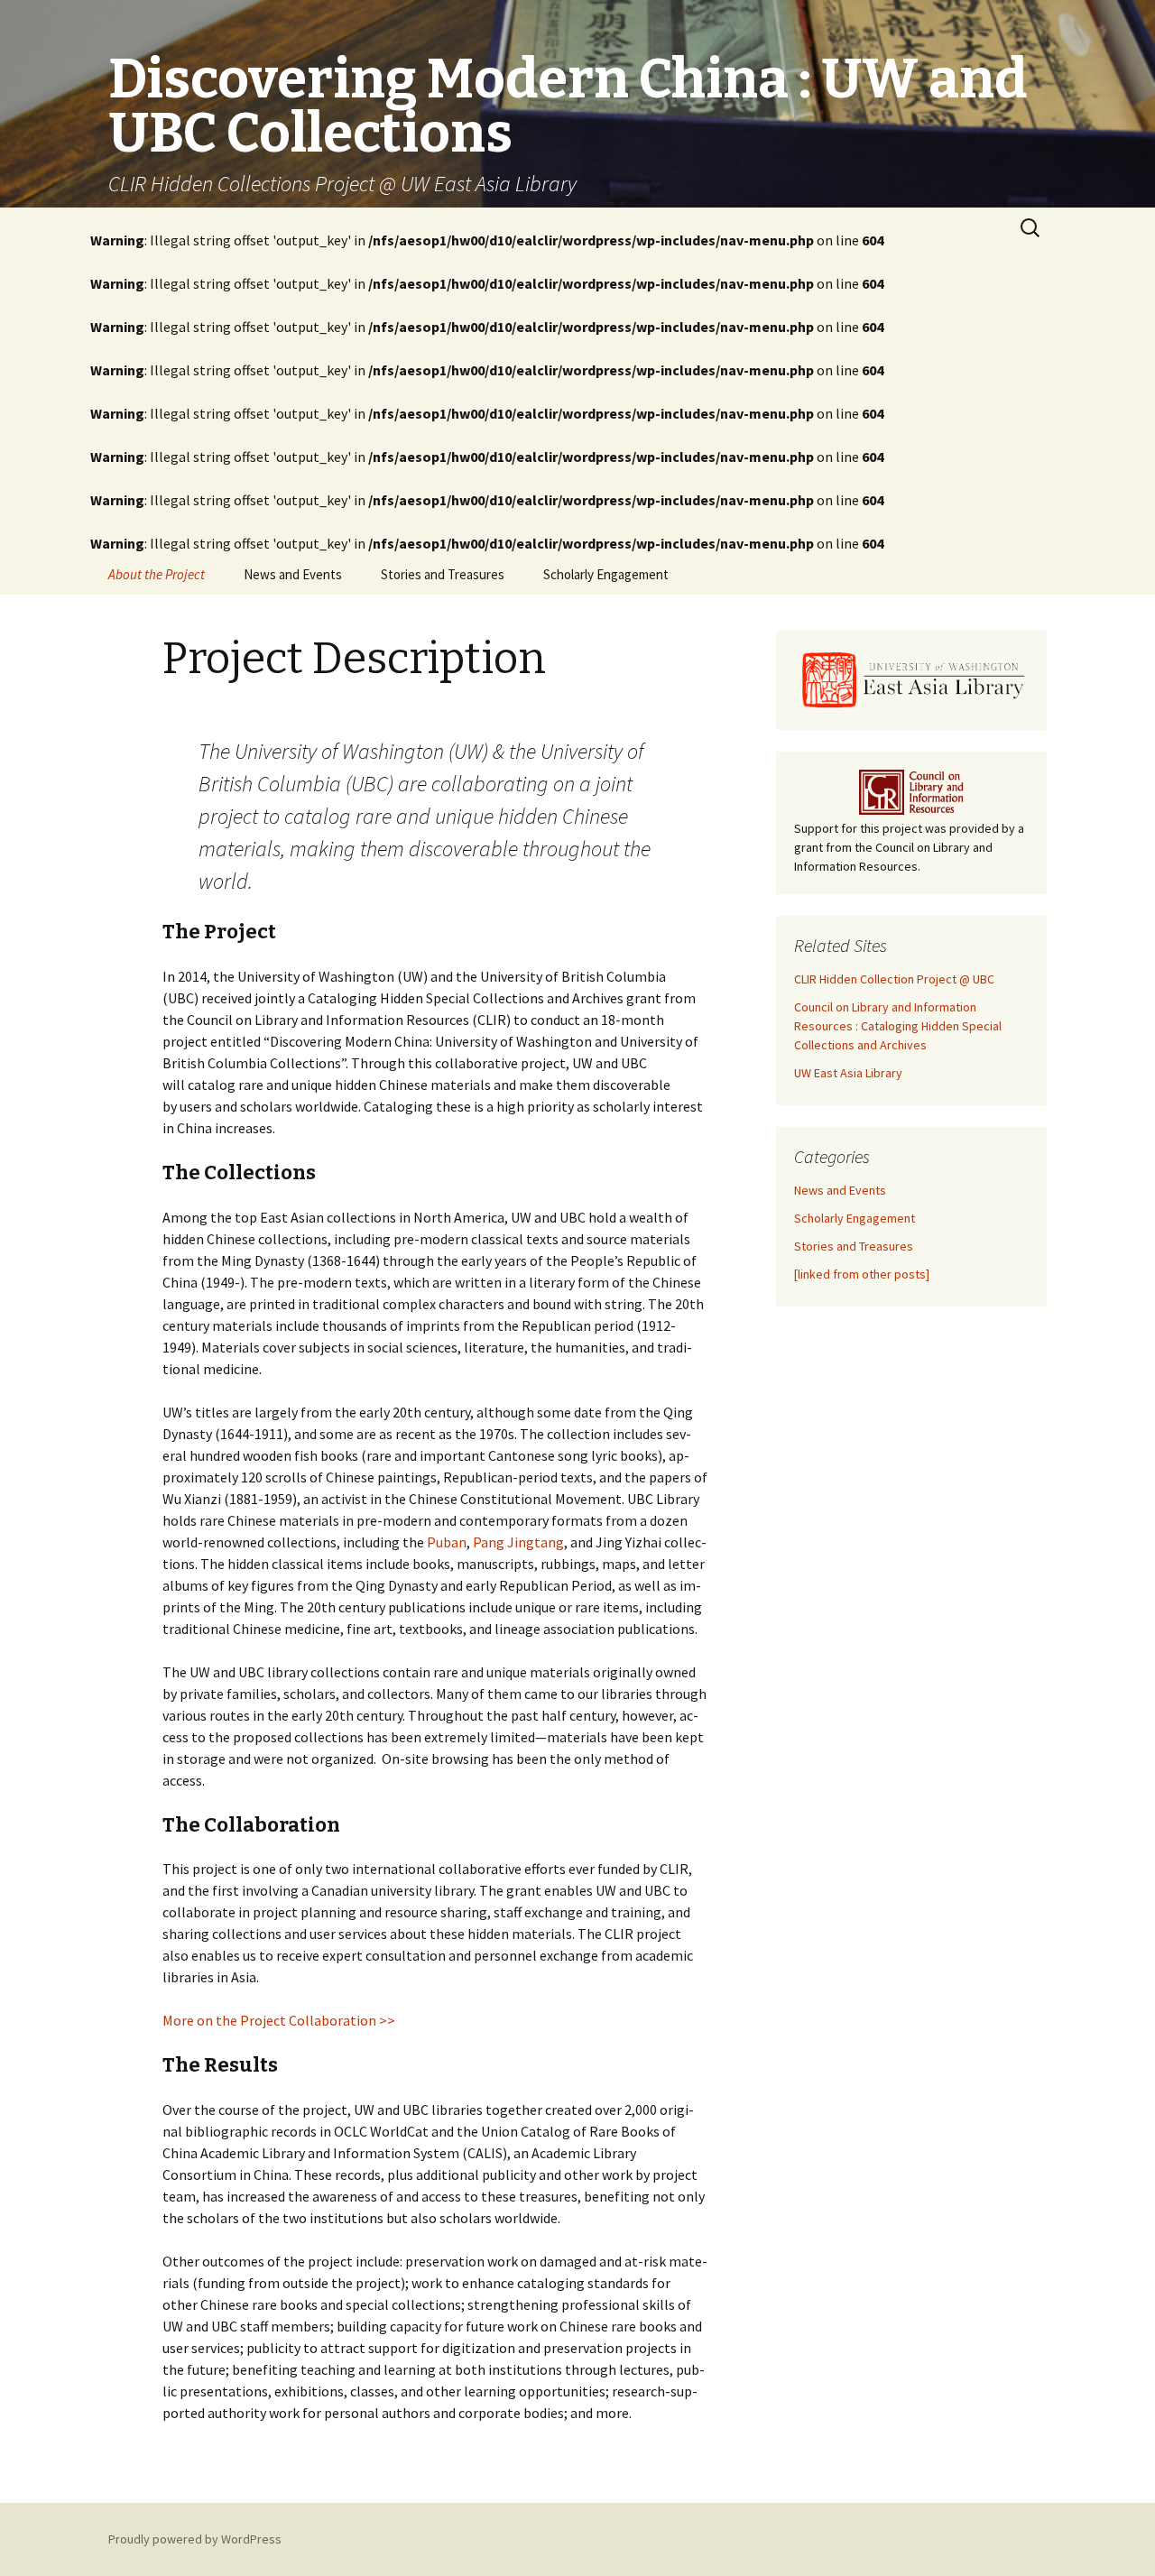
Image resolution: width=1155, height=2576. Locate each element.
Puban (447, 1542)
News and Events (293, 574)
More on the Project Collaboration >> (279, 2020)
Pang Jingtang (518, 1542)
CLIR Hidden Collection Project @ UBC (894, 979)
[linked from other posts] (862, 1274)
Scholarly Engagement (606, 574)
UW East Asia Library (848, 1073)
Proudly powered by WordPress (195, 2539)
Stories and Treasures (443, 574)
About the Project (157, 574)
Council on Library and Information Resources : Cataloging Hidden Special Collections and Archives (898, 1026)
